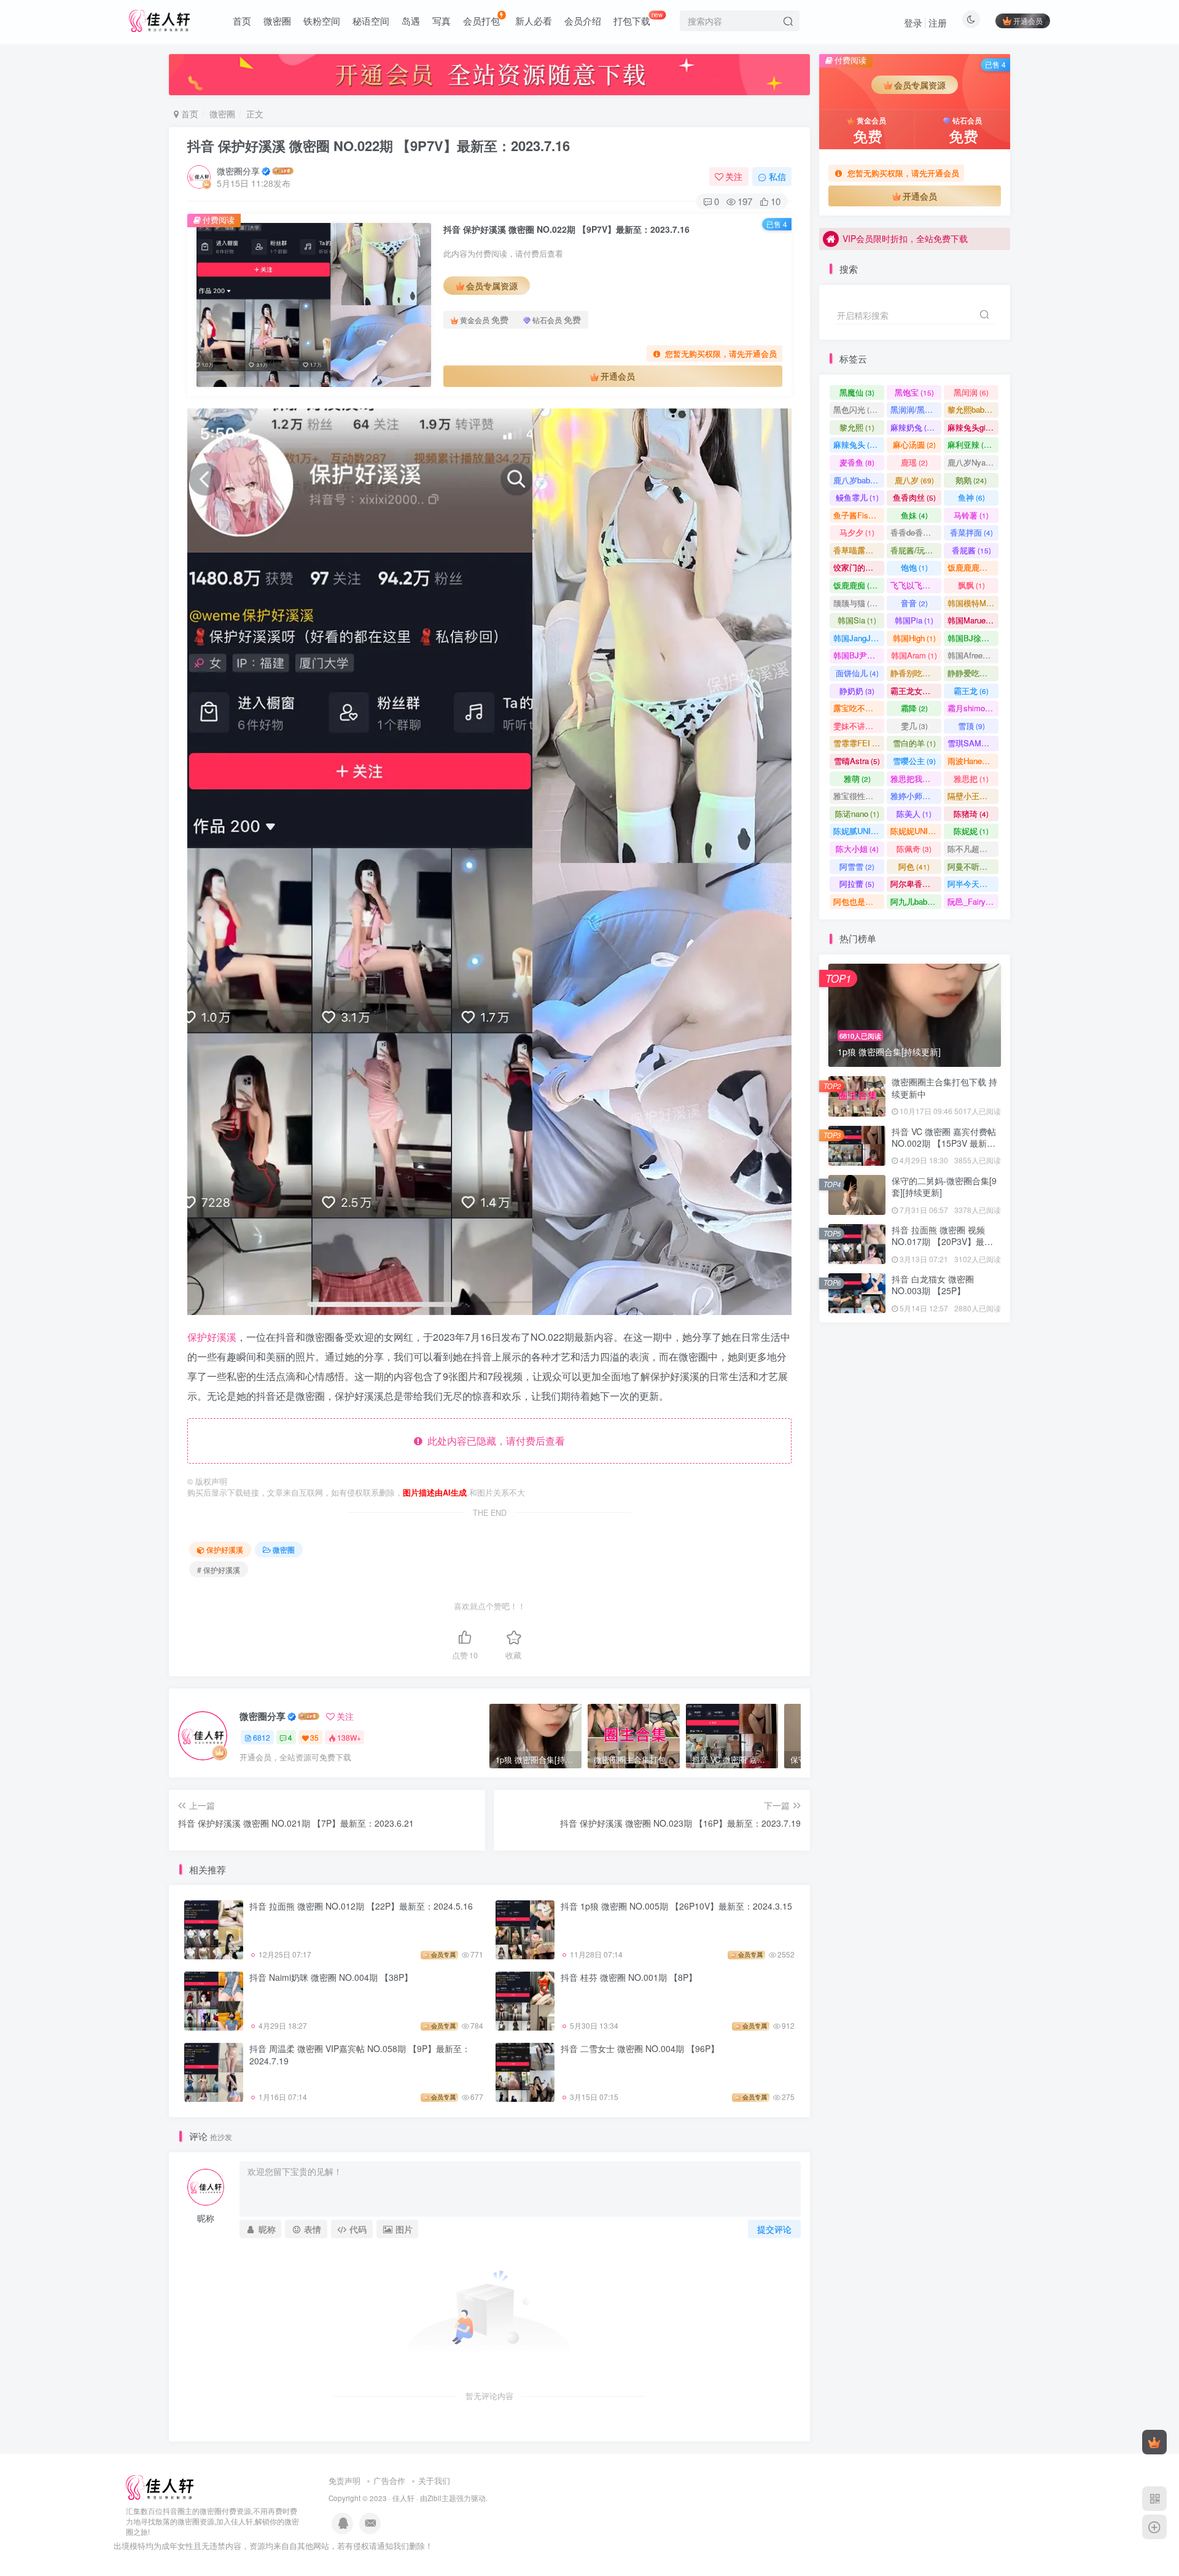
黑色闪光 (857, 409)
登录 (913, 22)
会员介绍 (583, 21)
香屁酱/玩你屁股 (916, 550)
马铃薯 (971, 515)
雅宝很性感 (859, 796)
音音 (914, 603)
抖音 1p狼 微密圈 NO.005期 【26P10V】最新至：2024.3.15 (676, 1906)
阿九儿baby (916, 901)
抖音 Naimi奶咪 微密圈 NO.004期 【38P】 (331, 1977)
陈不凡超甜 (973, 849)
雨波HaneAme (973, 761)
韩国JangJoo (859, 638)
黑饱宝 (914, 392)
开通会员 (1028, 21)
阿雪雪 (857, 866)
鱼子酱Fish (858, 515)
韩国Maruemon (973, 620)
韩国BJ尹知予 (859, 655)
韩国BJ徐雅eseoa (973, 638)
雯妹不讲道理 (859, 726)
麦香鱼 (857, 462)
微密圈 (277, 21)
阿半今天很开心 (973, 884)
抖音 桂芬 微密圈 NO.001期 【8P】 (629, 1977)
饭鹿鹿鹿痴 (973, 567)
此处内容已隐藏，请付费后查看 (494, 1441)
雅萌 (857, 779)
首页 (242, 21)
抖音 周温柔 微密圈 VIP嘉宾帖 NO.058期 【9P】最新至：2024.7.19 (360, 2055)
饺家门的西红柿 (859, 567)
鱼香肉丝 (914, 497)
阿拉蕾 (857, 884)
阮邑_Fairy (972, 901)
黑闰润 (971, 392)
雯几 (914, 726)
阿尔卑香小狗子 (916, 884)
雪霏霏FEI (859, 743)
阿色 (914, 866)
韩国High (914, 638)
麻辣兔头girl (973, 427)
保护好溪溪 (212, 1337)
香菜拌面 (971, 532)
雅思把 (971, 779)
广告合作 (389, 2480)
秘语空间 (371, 21)
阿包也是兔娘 (859, 901)
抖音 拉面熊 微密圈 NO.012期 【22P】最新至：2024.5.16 (361, 1906)
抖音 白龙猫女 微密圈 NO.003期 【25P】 (933, 1285)
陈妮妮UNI (916, 831)
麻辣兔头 (857, 444)
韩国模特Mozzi (973, 603)
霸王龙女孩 (916, 691)
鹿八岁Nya (972, 462)
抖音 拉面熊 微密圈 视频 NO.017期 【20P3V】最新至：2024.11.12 (942, 1242)
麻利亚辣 (971, 444)
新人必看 (534, 21)
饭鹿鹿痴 (857, 585)
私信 (777, 176)
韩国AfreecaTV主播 (973, 655)
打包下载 (638, 18)
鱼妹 (914, 515)
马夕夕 (857, 532)
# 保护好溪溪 (219, 1570)
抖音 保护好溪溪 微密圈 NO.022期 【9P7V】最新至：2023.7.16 (379, 146)
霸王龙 (971, 691)
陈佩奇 (914, 849)
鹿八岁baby (859, 480)
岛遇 (411, 21)
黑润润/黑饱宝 (916, 409)
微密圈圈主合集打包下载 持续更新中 (944, 1088)
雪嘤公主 (914, 761)
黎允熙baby (973, 409)
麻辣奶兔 (914, 427)
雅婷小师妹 (916, 796)
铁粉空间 (322, 21)
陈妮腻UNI (859, 831)
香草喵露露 (859, 550)
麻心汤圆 (914, 444)
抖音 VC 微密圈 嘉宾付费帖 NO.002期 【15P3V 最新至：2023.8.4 (944, 1143)
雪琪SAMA (973, 743)
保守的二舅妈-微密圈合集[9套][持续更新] (944, 343)
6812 (262, 1737)
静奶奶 (857, 691)
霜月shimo (972, 708)
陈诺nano (857, 814)
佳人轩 (403, 2498)
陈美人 (914, 814)
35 (314, 1737)
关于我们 (434, 2480)
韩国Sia (857, 620)
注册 (938, 22)
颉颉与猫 (857, 603)
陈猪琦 (971, 814)
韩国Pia (914, 620)
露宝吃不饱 (859, 708)
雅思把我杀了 (916, 779)
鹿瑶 (914, 462)
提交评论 (774, 2229)
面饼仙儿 (857, 673)
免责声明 (344, 2480)
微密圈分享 (238, 171)
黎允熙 (857, 427)
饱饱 (914, 567)
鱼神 (971, 497)
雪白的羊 (914, 743)
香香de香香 (916, 532)
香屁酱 (971, 550)
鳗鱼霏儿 (857, 497)
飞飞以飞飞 (916, 585)
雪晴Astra (857, 761)
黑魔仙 (857, 392)
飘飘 (971, 585)
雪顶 (971, 726)
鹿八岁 (914, 480)
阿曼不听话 (973, 866)
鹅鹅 (971, 480)
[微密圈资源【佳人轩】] (160, 2487)
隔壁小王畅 (973, 796)
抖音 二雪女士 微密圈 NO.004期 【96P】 (640, 2048)
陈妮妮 (971, 831)
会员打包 (481, 21)
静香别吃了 (916, 673)
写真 (442, 21)
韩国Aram (914, 655)
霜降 (914, 708)
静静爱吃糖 (973, 673)
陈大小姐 (857, 849)
